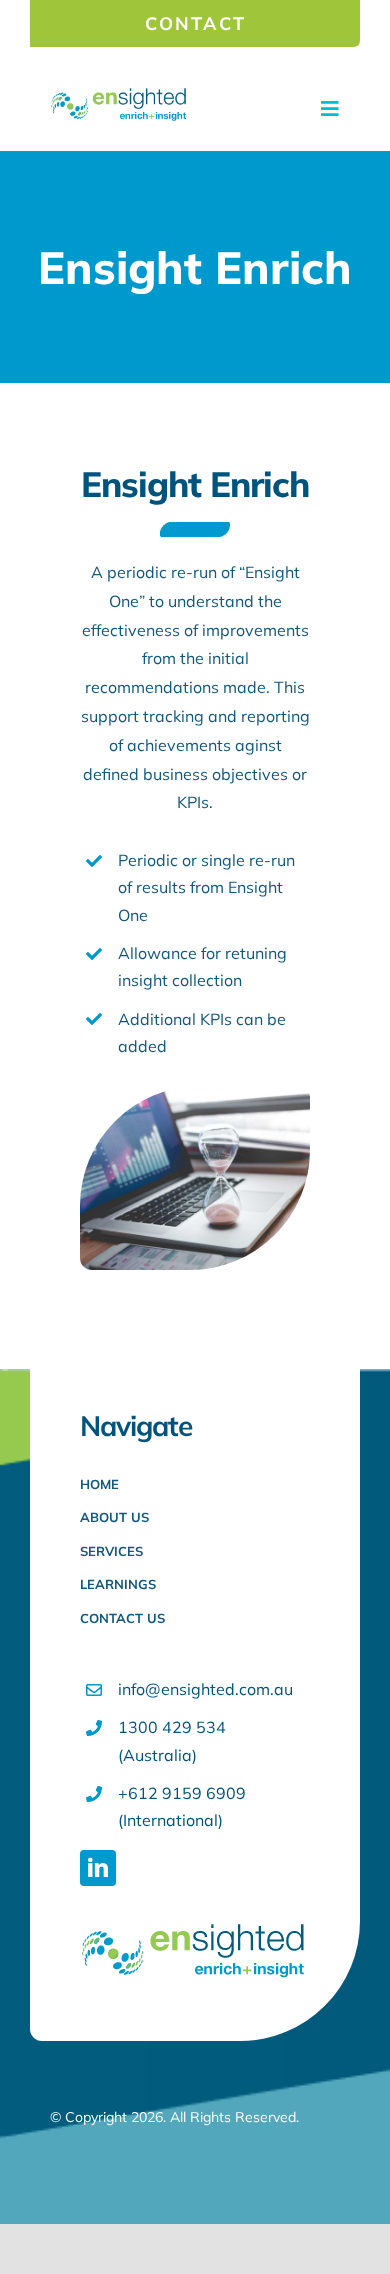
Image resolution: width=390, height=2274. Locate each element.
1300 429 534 (172, 1727)
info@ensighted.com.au (205, 1689)
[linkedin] (98, 1868)
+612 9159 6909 (182, 1793)
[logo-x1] (119, 95)
